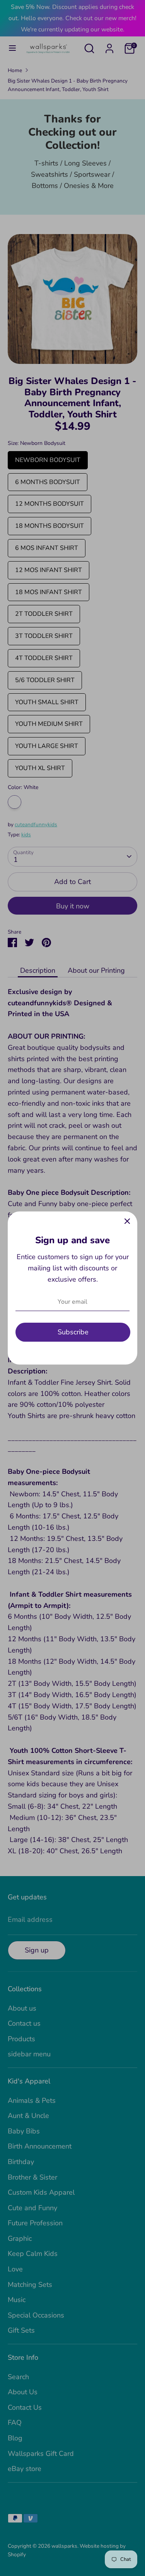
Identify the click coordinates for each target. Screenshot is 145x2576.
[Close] (127, 1222)
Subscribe (73, 1332)
